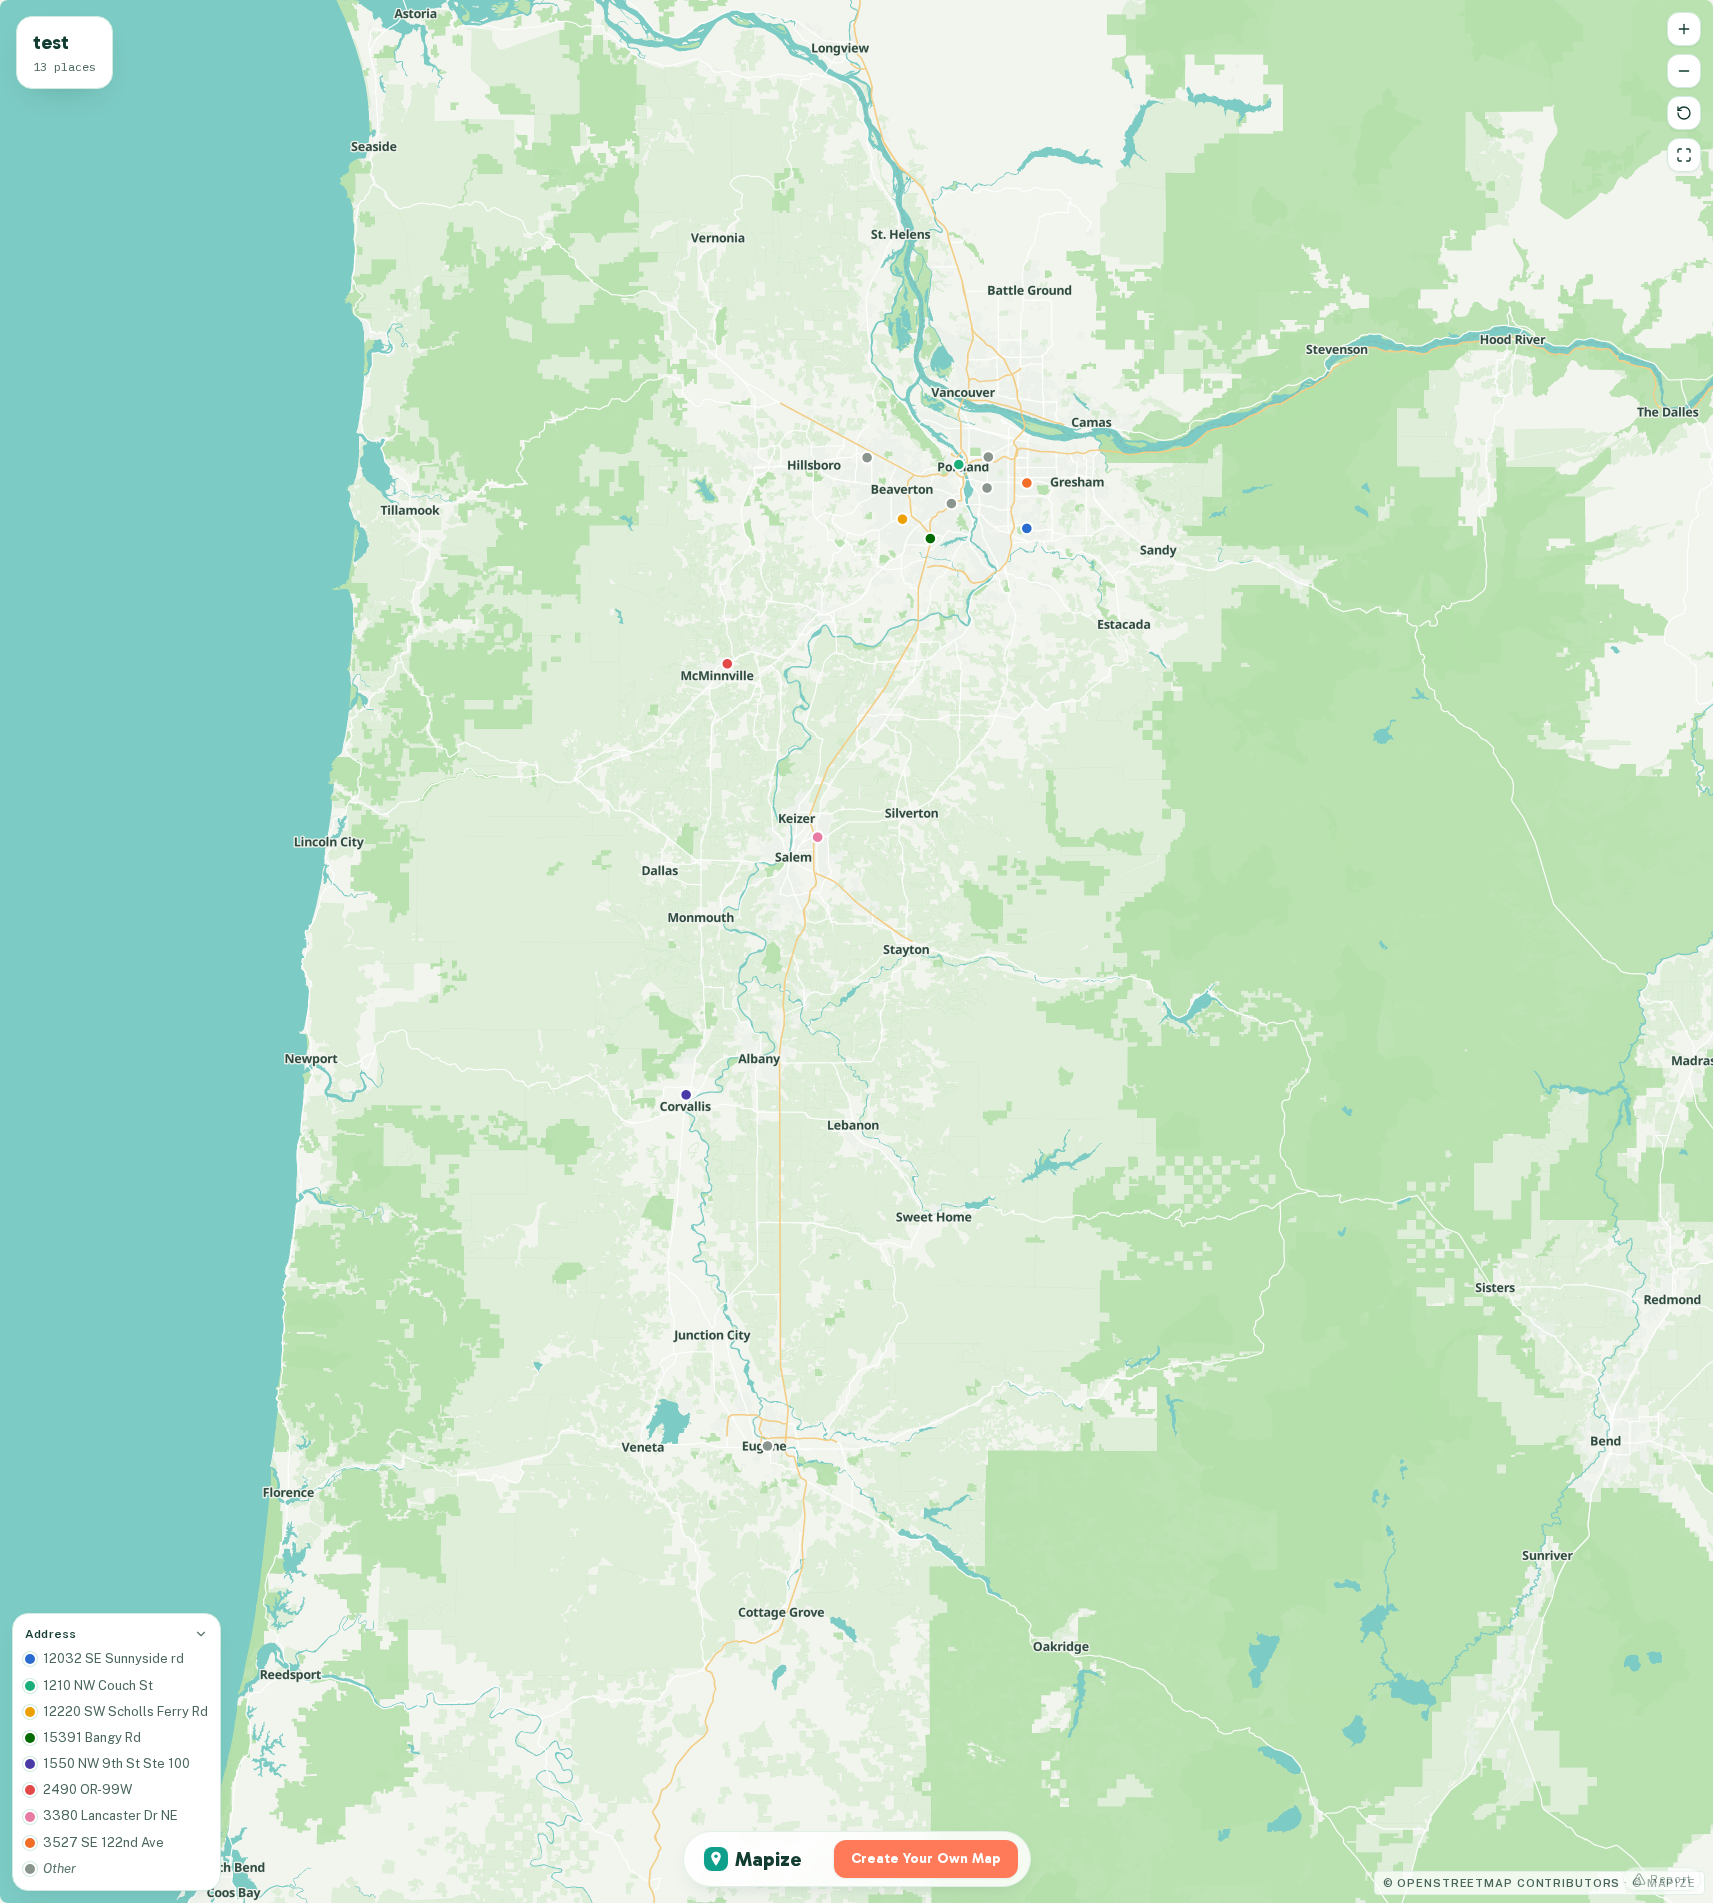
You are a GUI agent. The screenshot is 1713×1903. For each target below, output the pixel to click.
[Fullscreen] (1684, 155)
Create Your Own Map (926, 1858)
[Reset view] (1684, 113)
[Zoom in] (1684, 29)
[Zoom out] (1684, 71)
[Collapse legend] (201, 1634)
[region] (856, 951)
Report (1671, 1879)
